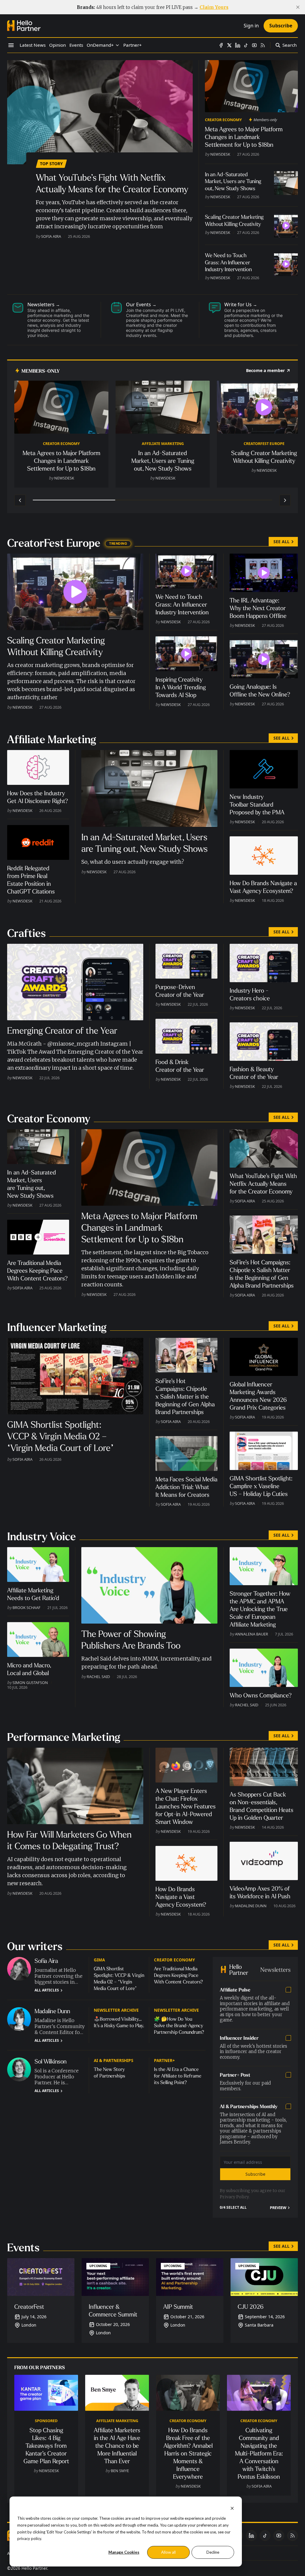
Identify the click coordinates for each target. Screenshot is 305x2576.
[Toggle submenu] (117, 45)
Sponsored (46, 2421)
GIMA (99, 1960)
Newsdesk (220, 154)
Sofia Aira (51, 236)
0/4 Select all (233, 2208)
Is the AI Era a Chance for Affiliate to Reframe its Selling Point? (178, 2076)
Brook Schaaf (27, 1608)
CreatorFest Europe (264, 443)
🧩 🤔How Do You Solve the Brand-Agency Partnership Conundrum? (179, 2026)
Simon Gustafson (30, 1683)
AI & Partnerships (113, 2060)
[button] (100, 45)
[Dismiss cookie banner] (232, 2508)
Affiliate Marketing (163, 443)
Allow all (168, 2552)
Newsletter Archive (116, 2010)
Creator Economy (223, 120)
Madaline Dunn (251, 1906)
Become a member (265, 371)
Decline (213, 2552)
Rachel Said (98, 1677)
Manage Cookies (124, 2552)
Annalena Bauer (252, 1634)
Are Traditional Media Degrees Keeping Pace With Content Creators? (178, 1975)
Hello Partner (34, 2568)
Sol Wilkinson (51, 2062)
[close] (298, 7)
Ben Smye (120, 2471)
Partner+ (164, 2060)
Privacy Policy (234, 2197)
